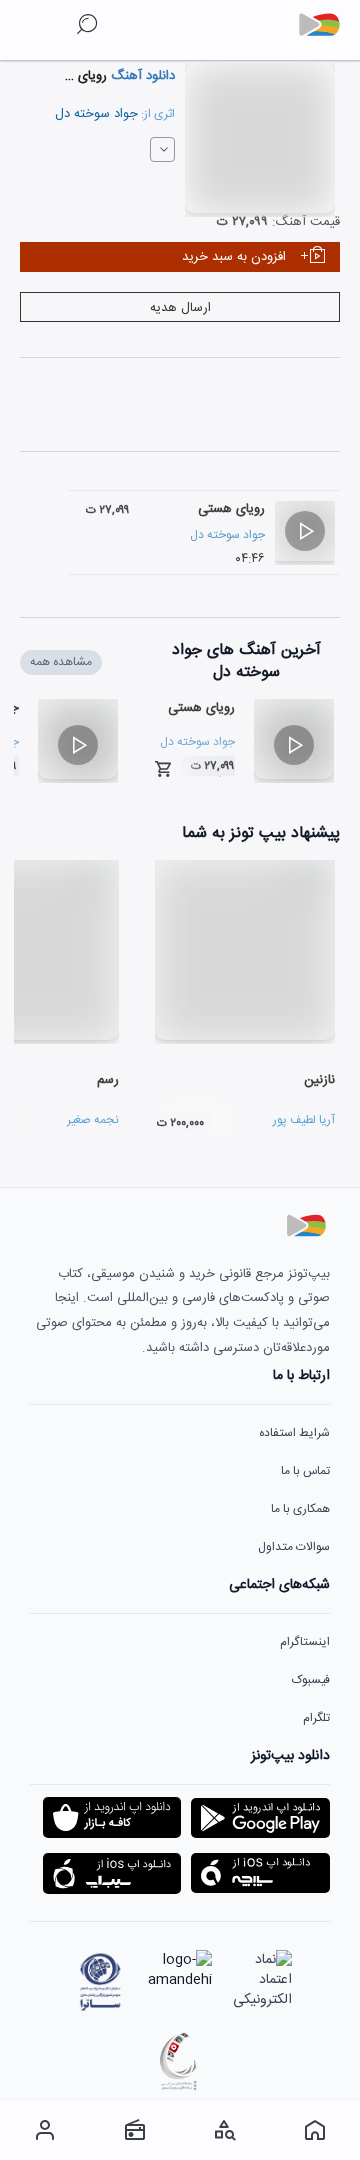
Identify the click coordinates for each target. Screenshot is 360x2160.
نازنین (319, 1080)
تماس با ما (305, 1471)
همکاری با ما (300, 1509)
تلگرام (316, 1718)
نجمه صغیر (93, 1120)
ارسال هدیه (180, 308)
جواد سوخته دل (96, 114)
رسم (108, 1080)
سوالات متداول (294, 1547)
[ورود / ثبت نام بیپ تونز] (45, 2130)
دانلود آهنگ (141, 76)
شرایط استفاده (294, 1433)
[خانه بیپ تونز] (315, 2130)
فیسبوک (311, 1680)
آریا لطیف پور (304, 1120)
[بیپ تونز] (327, 25)
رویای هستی (231, 509)
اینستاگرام (305, 1642)
